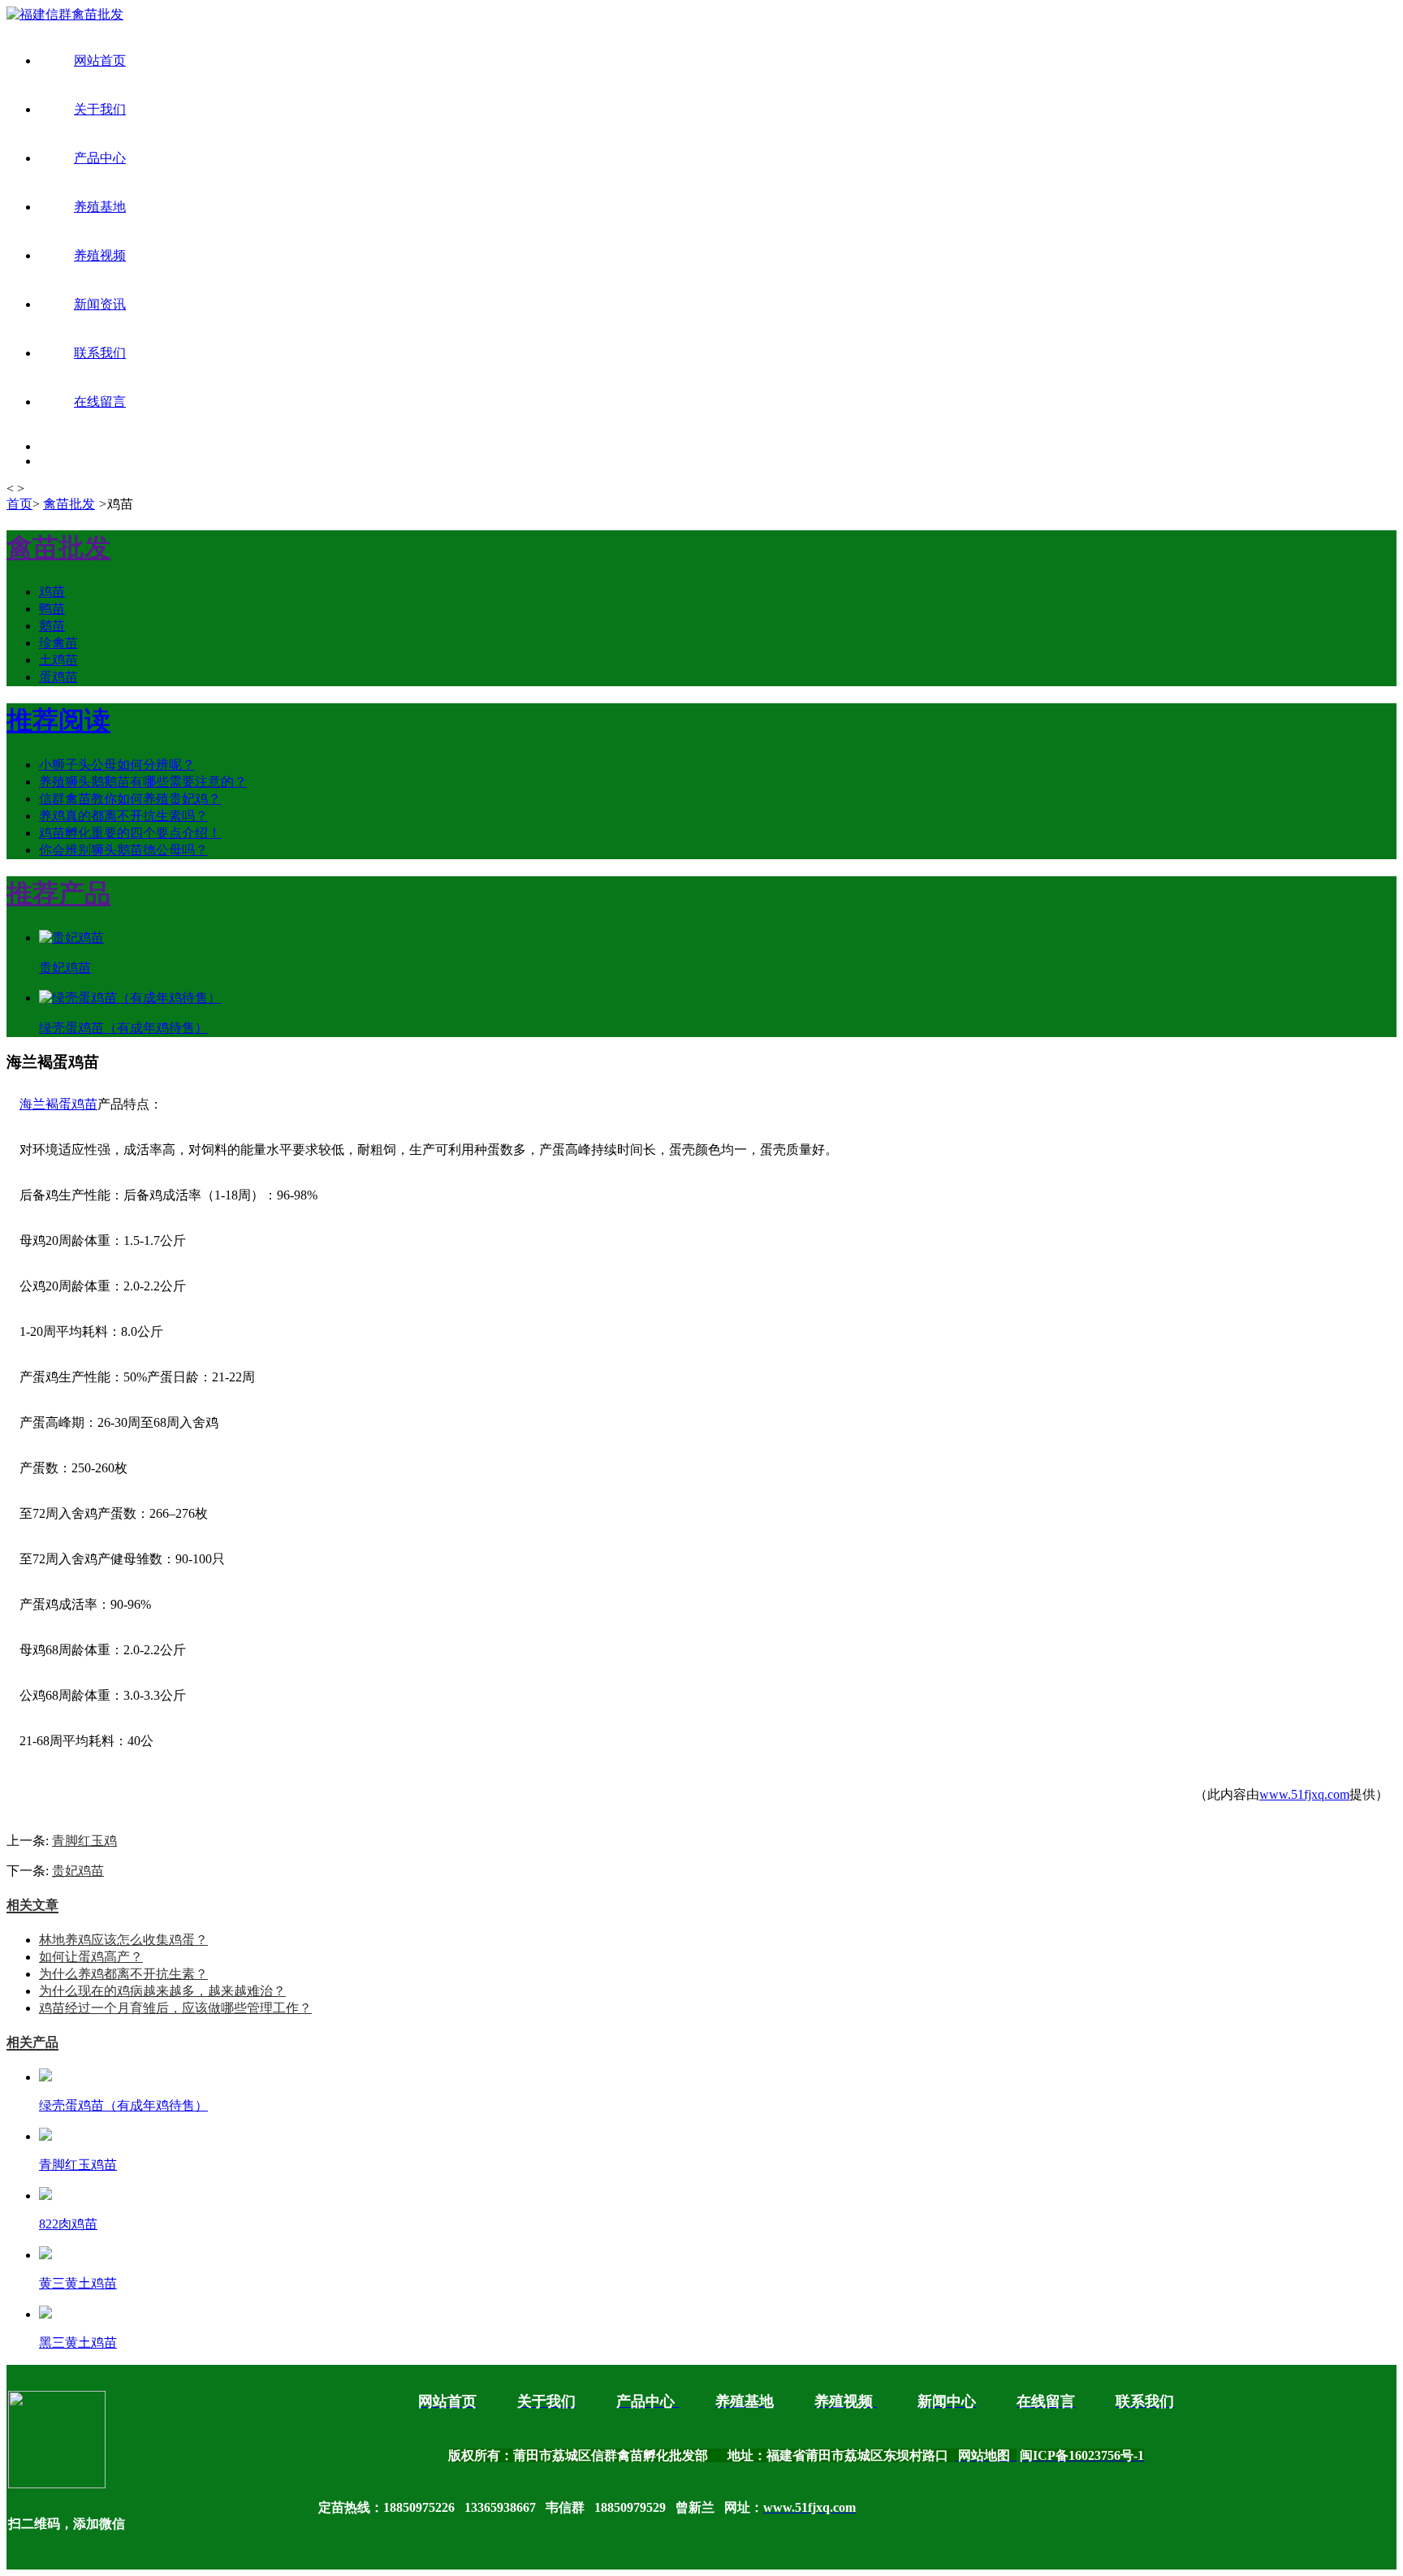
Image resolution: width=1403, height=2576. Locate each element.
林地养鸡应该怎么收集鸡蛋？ (123, 1940)
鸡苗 (52, 592)
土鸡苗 (58, 660)
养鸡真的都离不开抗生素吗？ (123, 816)
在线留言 (100, 402)
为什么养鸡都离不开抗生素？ (123, 1974)
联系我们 (100, 353)
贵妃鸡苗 (78, 1871)
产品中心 (100, 158)
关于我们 (100, 109)
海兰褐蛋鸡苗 (58, 1104)
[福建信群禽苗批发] (65, 14)
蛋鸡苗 (58, 677)
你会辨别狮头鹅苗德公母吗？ (123, 850)
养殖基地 (100, 207)
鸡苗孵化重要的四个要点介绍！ (130, 833)
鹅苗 (52, 626)
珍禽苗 (58, 643)
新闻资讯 (100, 304)
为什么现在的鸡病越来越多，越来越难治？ (162, 1991)
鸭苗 (52, 609)
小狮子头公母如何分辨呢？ (117, 765)
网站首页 (100, 61)
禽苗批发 (69, 504)
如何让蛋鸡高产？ (91, 1957)
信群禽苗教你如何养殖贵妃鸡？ (130, 799)
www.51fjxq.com (1304, 1794)
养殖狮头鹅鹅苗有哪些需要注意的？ (143, 782)
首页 (19, 504)
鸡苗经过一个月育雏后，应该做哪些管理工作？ (175, 2008)
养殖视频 (100, 255)
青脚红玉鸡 (84, 1841)
